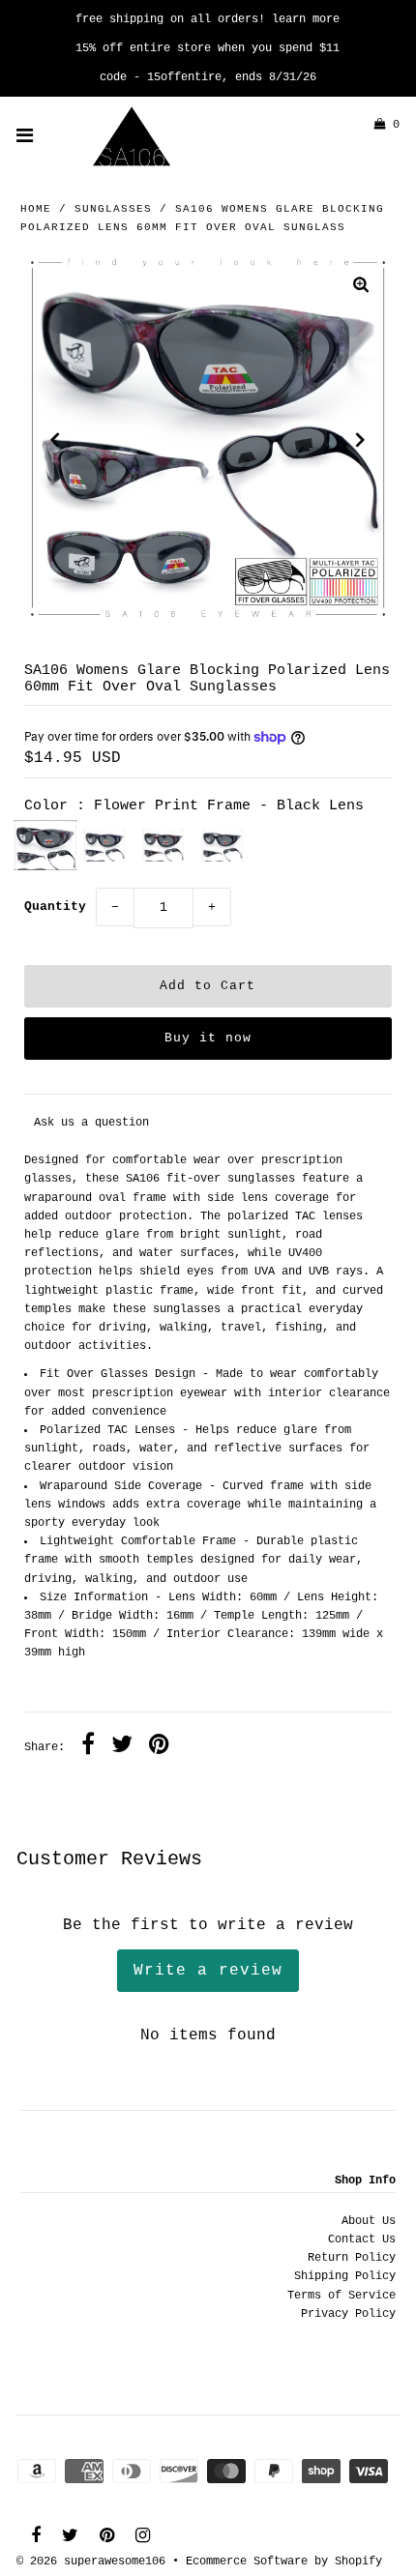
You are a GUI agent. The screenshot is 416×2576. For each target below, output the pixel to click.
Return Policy (352, 2258)
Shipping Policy (345, 2276)
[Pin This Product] (159, 1747)
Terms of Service (342, 2296)
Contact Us (362, 2239)
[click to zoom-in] (361, 288)
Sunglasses (113, 209)
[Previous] (55, 440)
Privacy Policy (348, 2314)
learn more (306, 19)
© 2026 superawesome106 (91, 2561)
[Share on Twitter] (122, 1747)
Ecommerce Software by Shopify (284, 2561)
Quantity (55, 907)
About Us (369, 2221)
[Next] (361, 440)
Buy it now (208, 1038)
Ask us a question (91, 1123)
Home (36, 209)
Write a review (208, 1971)
